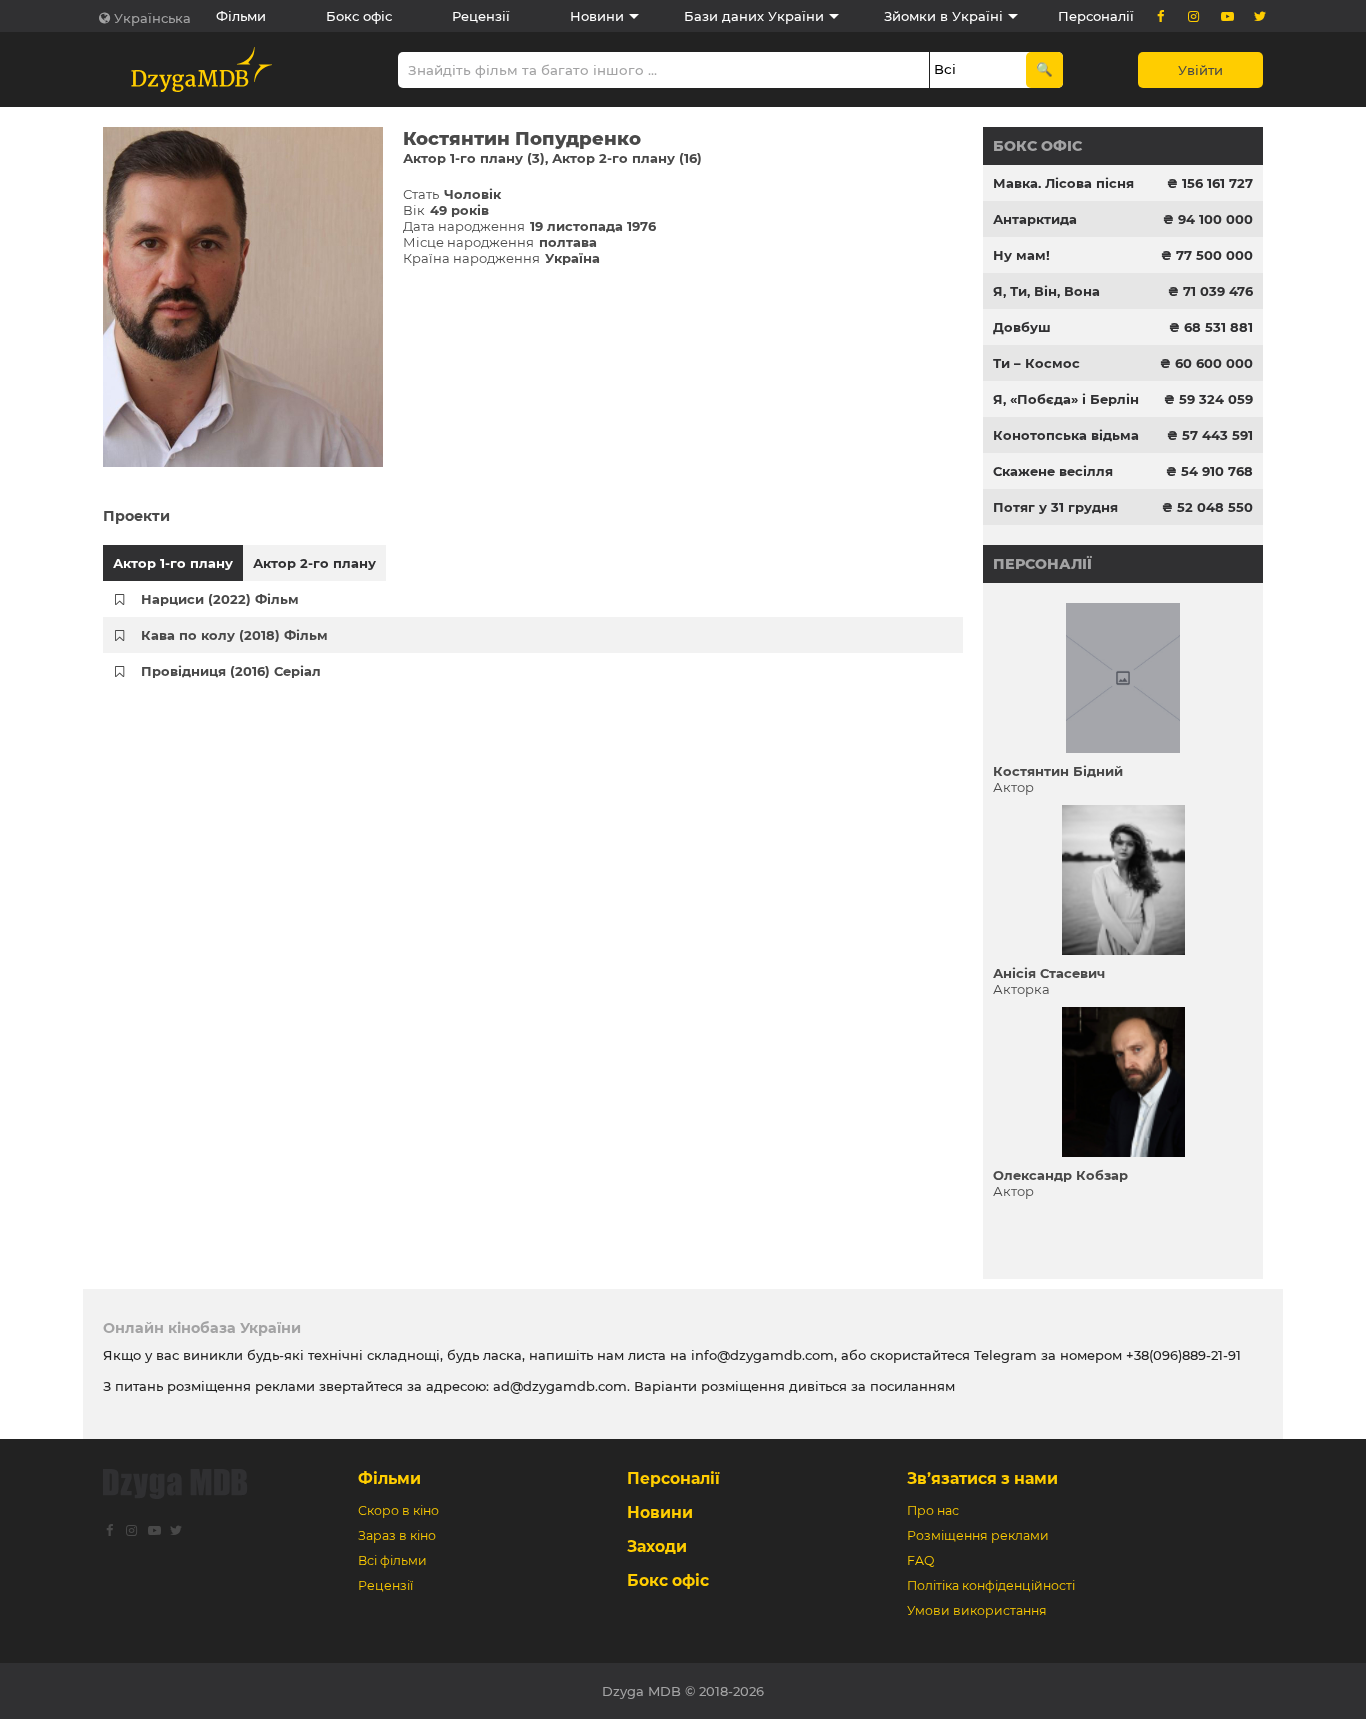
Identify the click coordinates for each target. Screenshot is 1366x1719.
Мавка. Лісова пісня (1063, 183)
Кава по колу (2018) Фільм (234, 635)
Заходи (657, 1546)
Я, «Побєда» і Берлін (1066, 399)
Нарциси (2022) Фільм (220, 599)
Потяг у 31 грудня (1055, 507)
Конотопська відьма (1066, 435)
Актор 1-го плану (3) (474, 158)
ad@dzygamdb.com (560, 1386)
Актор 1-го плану (173, 563)
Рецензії (481, 16)
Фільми (241, 16)
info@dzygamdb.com (760, 1355)
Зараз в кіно (397, 1535)
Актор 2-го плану (314, 563)
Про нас (933, 1510)
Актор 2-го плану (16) (627, 158)
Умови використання (977, 1610)
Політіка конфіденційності (991, 1585)
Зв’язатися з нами (982, 1478)
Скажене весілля (1053, 471)
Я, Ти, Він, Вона (1046, 291)
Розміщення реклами (978, 1535)
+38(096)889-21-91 (1183, 1355)
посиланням (912, 1386)
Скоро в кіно (398, 1510)
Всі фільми (392, 1560)
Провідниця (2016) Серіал (231, 671)
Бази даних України (754, 16)
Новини (597, 16)
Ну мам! (1021, 255)
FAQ (920, 1560)
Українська (152, 18)
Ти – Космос (1036, 363)
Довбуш (1022, 327)
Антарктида (1035, 219)
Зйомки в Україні (943, 16)
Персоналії (1096, 16)
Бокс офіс (359, 16)
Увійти (1200, 70)
